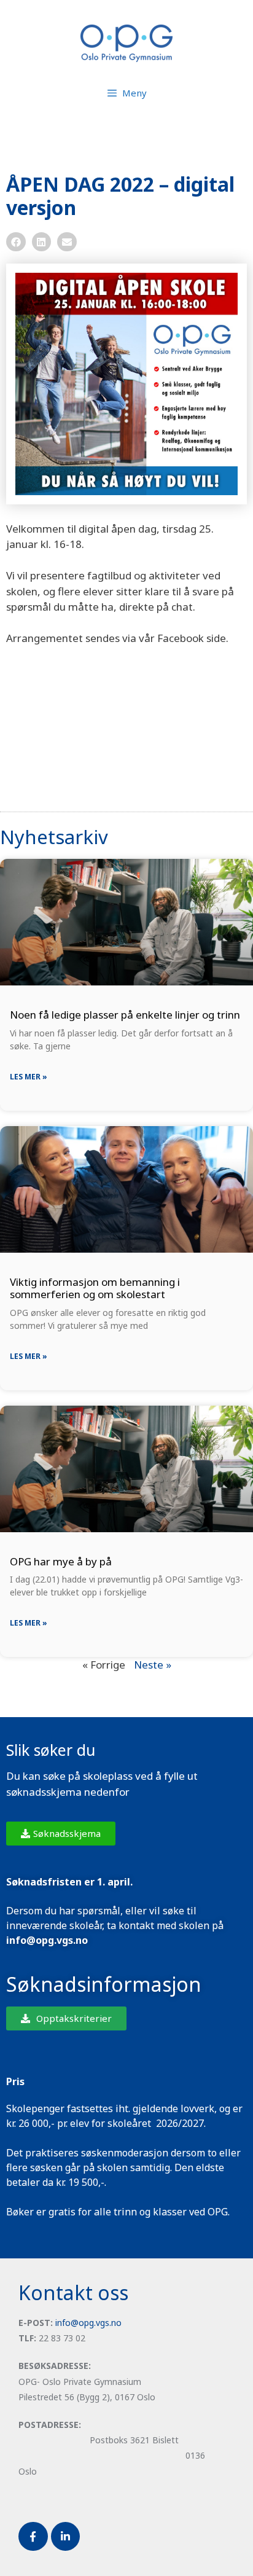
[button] (16, 242)
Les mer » (29, 1077)
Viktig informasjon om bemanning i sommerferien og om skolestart (95, 1288)
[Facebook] (33, 2537)
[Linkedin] (66, 2537)
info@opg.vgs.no (88, 2323)
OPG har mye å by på (61, 1561)
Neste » (153, 1665)
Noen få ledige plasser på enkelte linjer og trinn (125, 1015)
